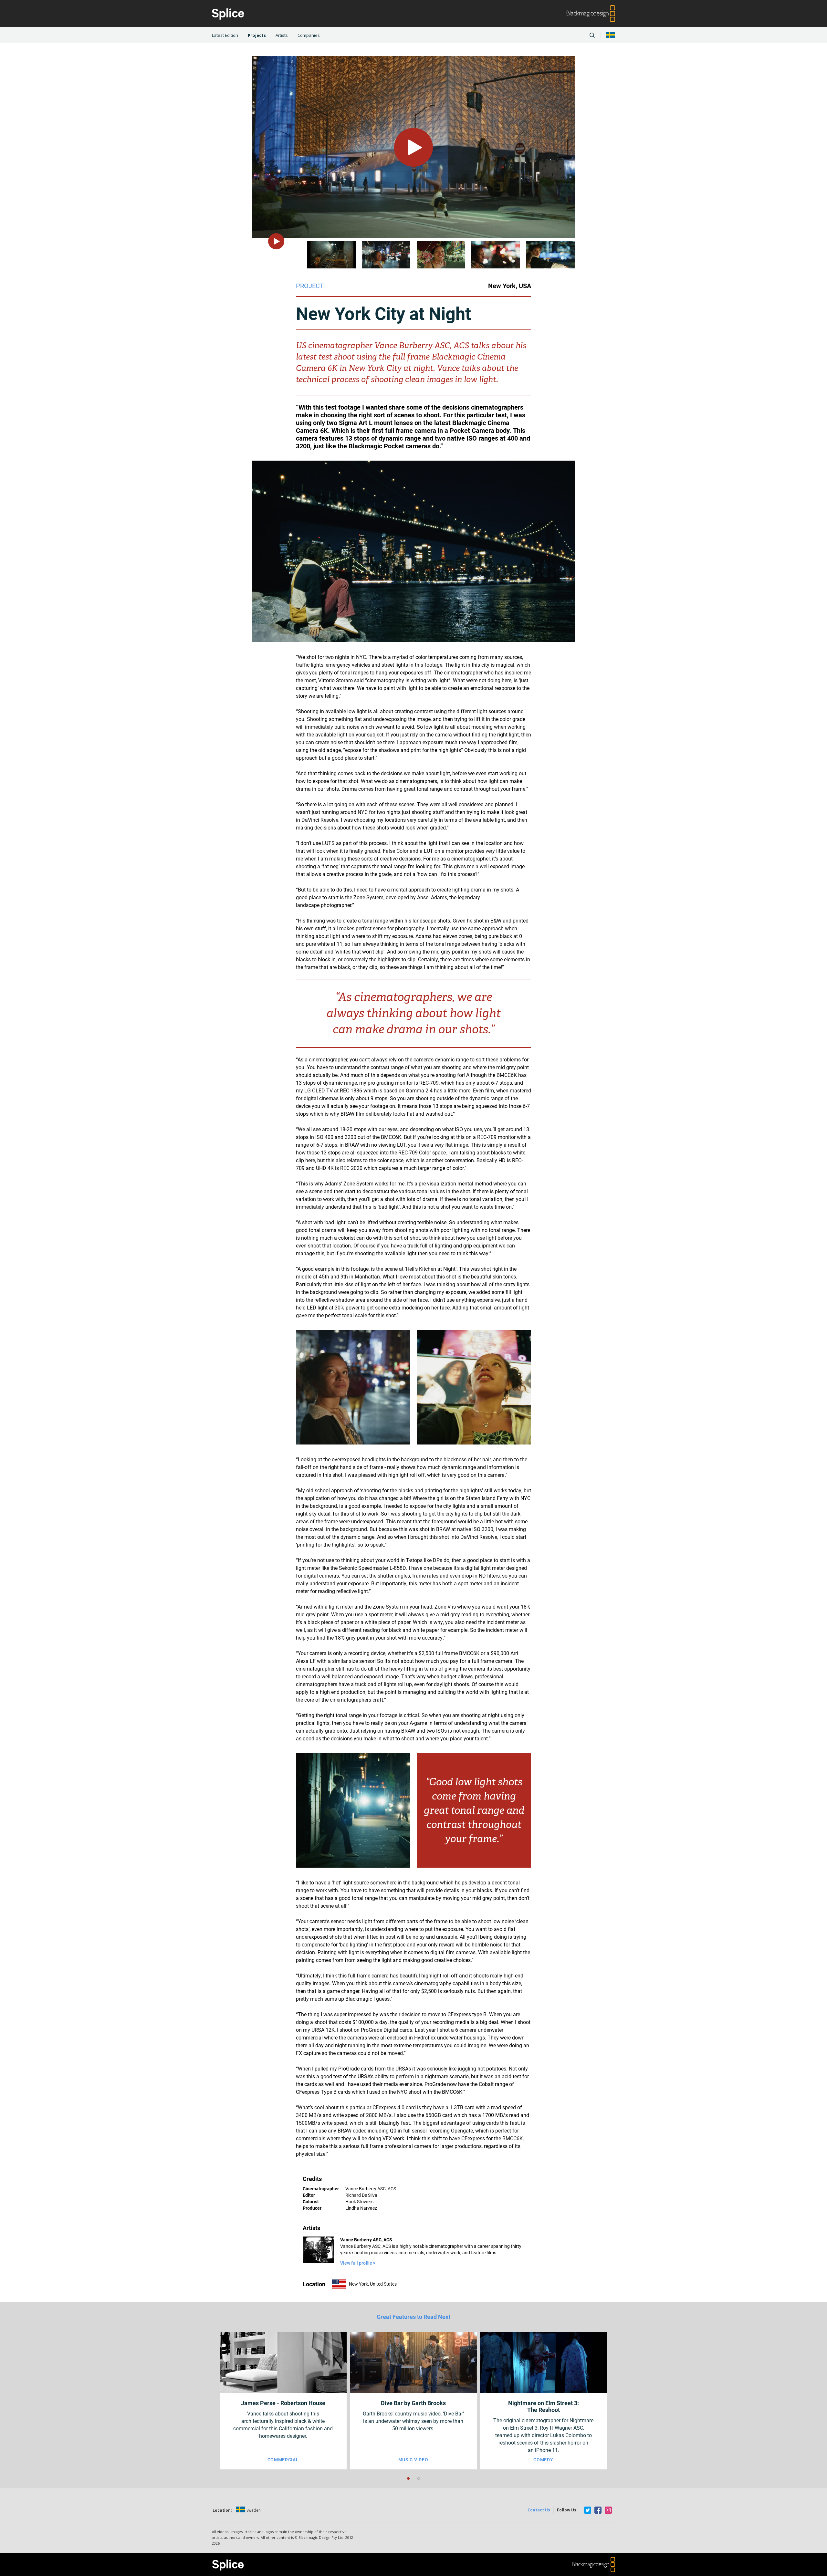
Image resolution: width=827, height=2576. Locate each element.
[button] (408, 2478)
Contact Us (539, 2510)
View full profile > (358, 2263)
